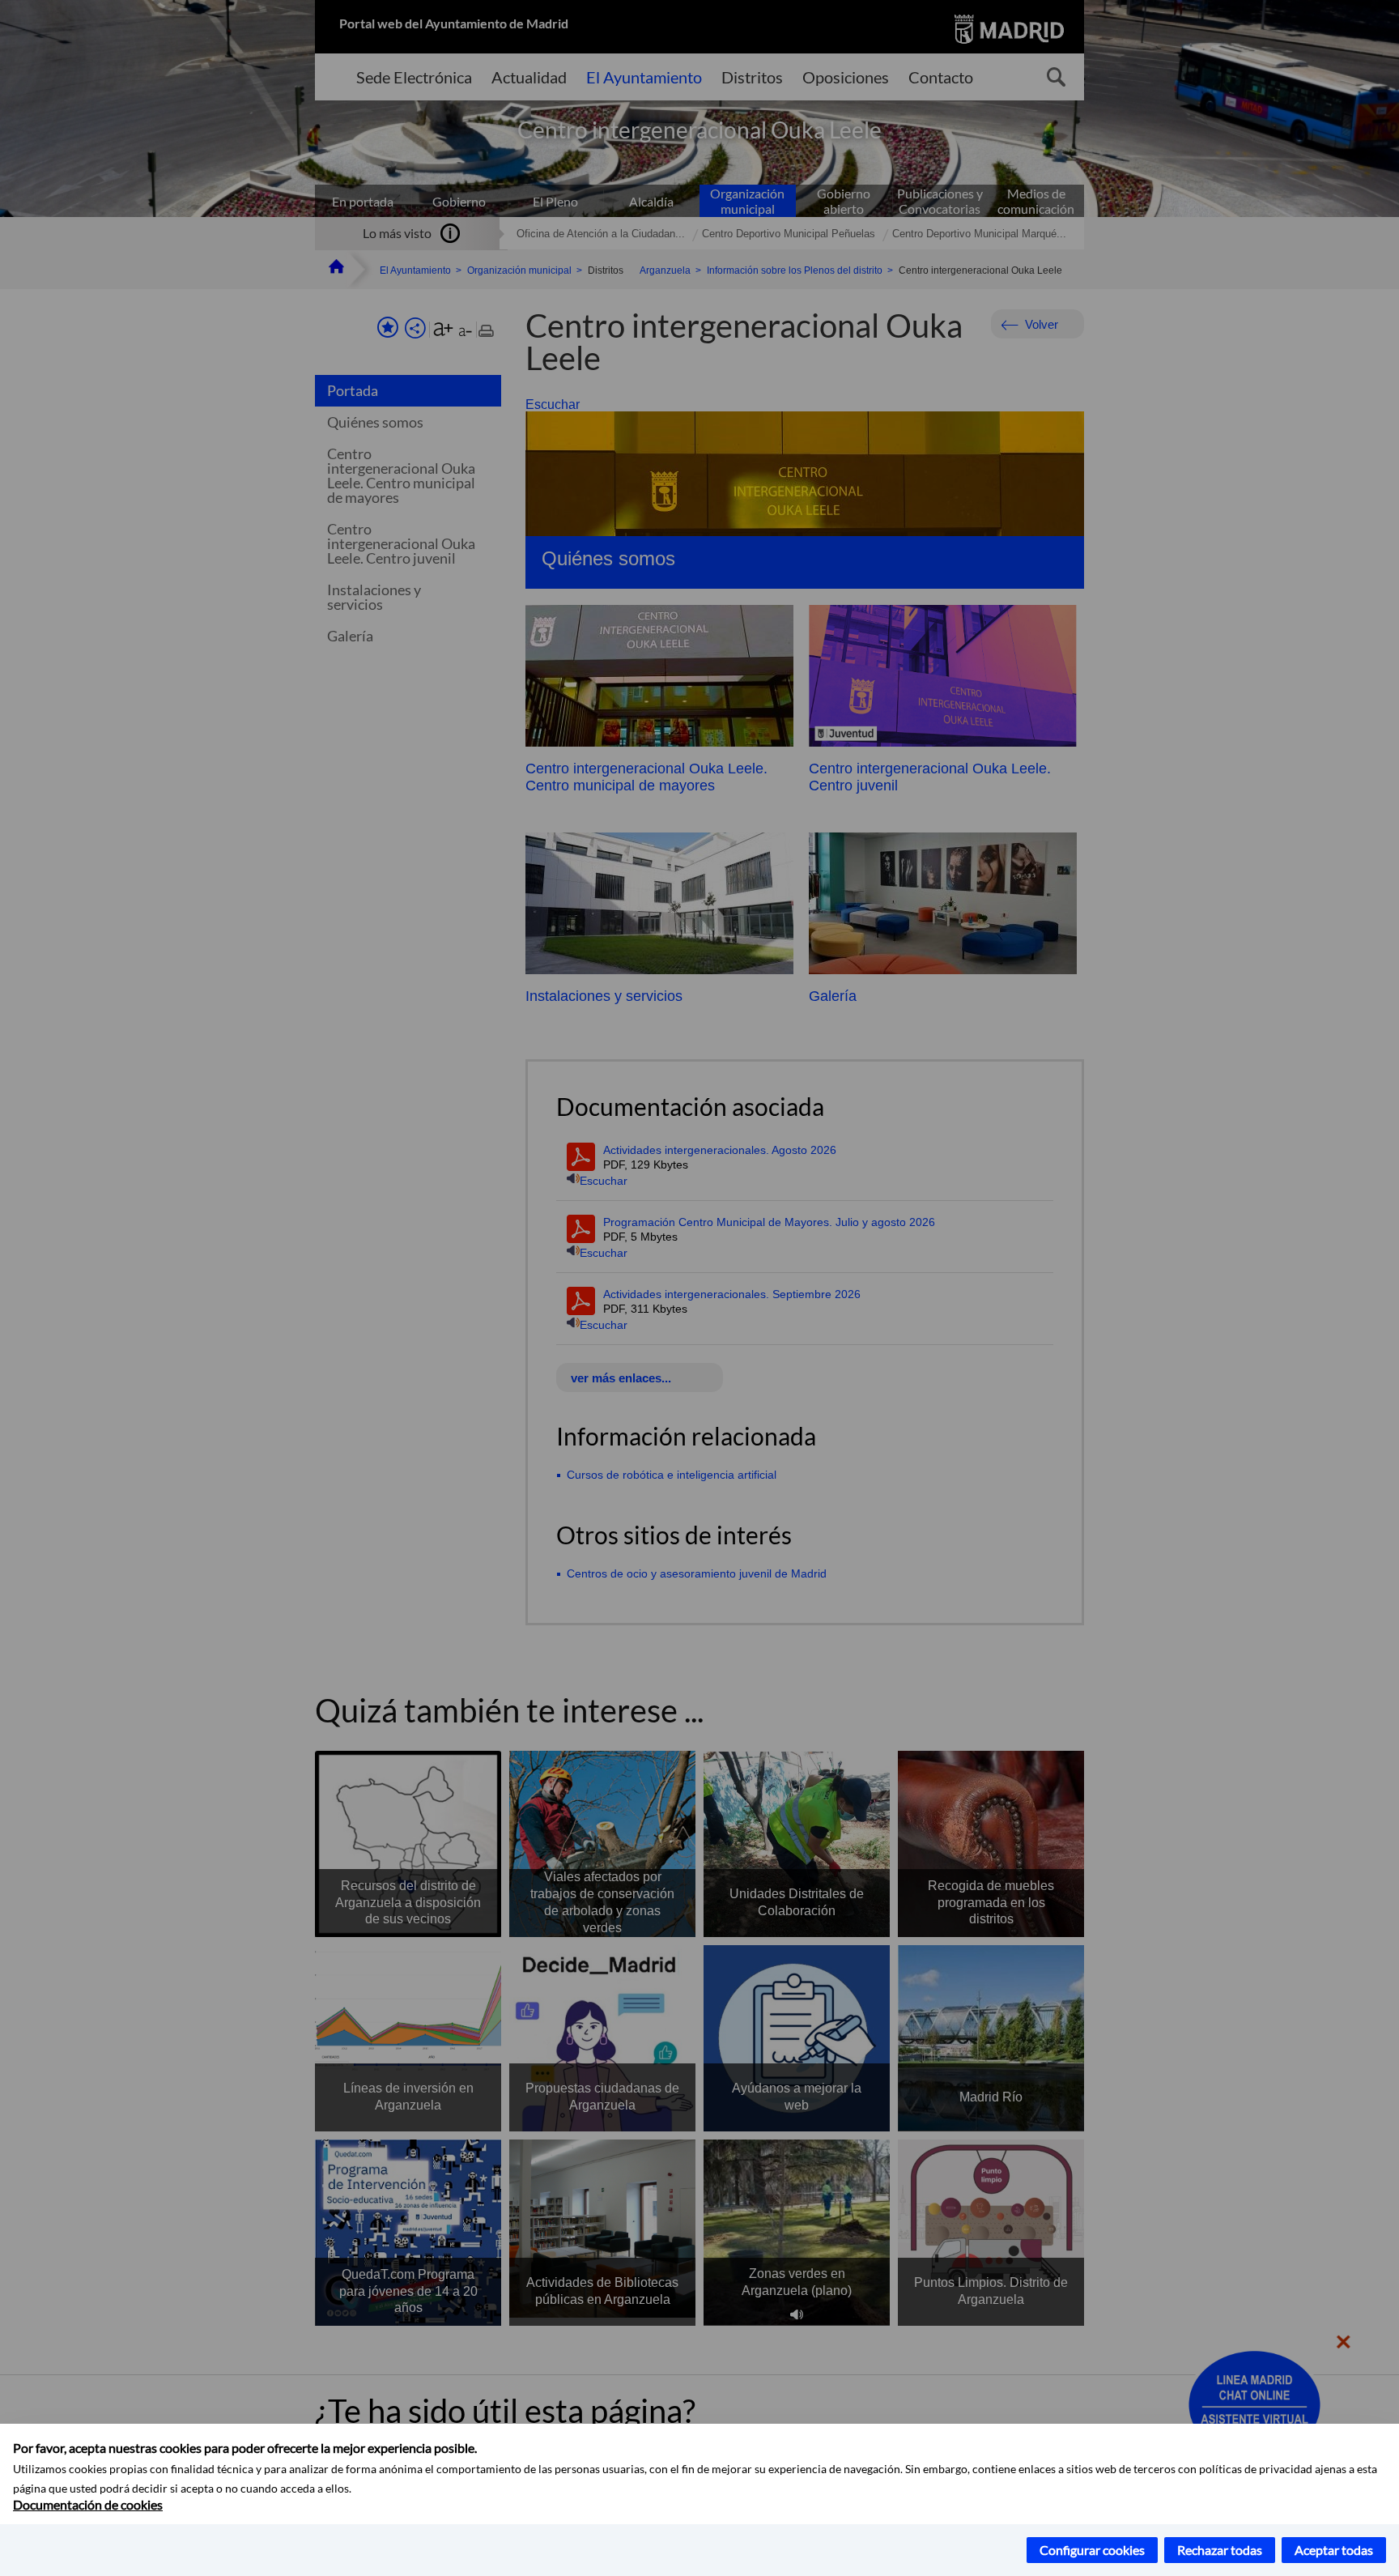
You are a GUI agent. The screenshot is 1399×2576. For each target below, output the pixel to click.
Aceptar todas (1334, 2550)
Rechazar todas (1220, 2550)
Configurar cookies (1092, 2550)
